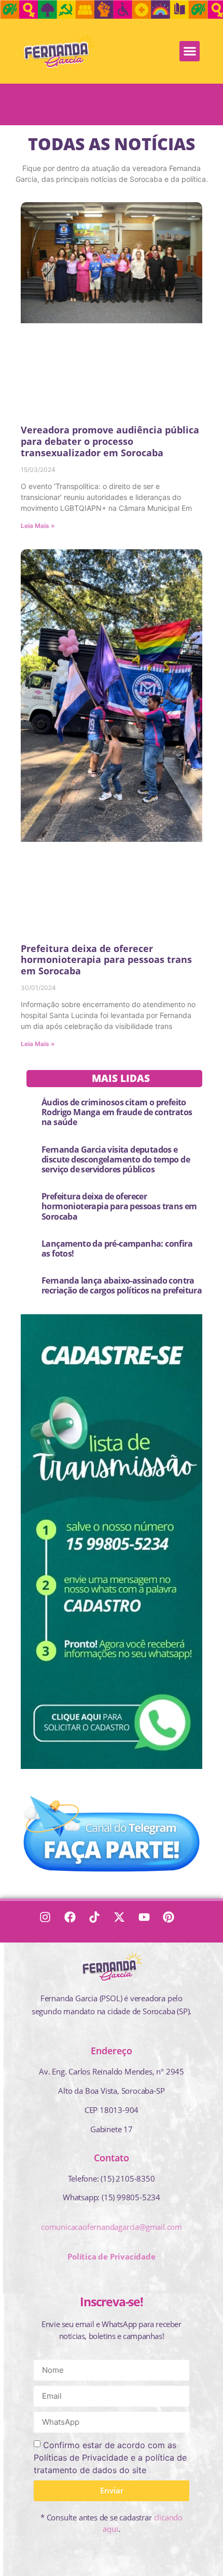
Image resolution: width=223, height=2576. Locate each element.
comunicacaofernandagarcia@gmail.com (112, 2227)
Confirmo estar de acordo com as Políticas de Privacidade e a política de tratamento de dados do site (110, 2457)
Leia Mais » (38, 526)
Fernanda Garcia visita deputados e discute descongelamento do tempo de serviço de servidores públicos (116, 1159)
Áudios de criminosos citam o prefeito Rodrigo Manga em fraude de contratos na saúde (117, 1112)
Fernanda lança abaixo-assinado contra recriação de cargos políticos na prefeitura (122, 1285)
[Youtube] (149, 1922)
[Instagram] (50, 1922)
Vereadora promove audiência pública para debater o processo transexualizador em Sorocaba (110, 441)
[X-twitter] (124, 1922)
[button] (190, 51)
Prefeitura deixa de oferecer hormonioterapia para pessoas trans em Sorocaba (106, 960)
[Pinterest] (173, 1922)
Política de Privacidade (111, 2256)
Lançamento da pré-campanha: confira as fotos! (117, 1249)
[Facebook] (75, 1922)
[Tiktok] (99, 1922)
